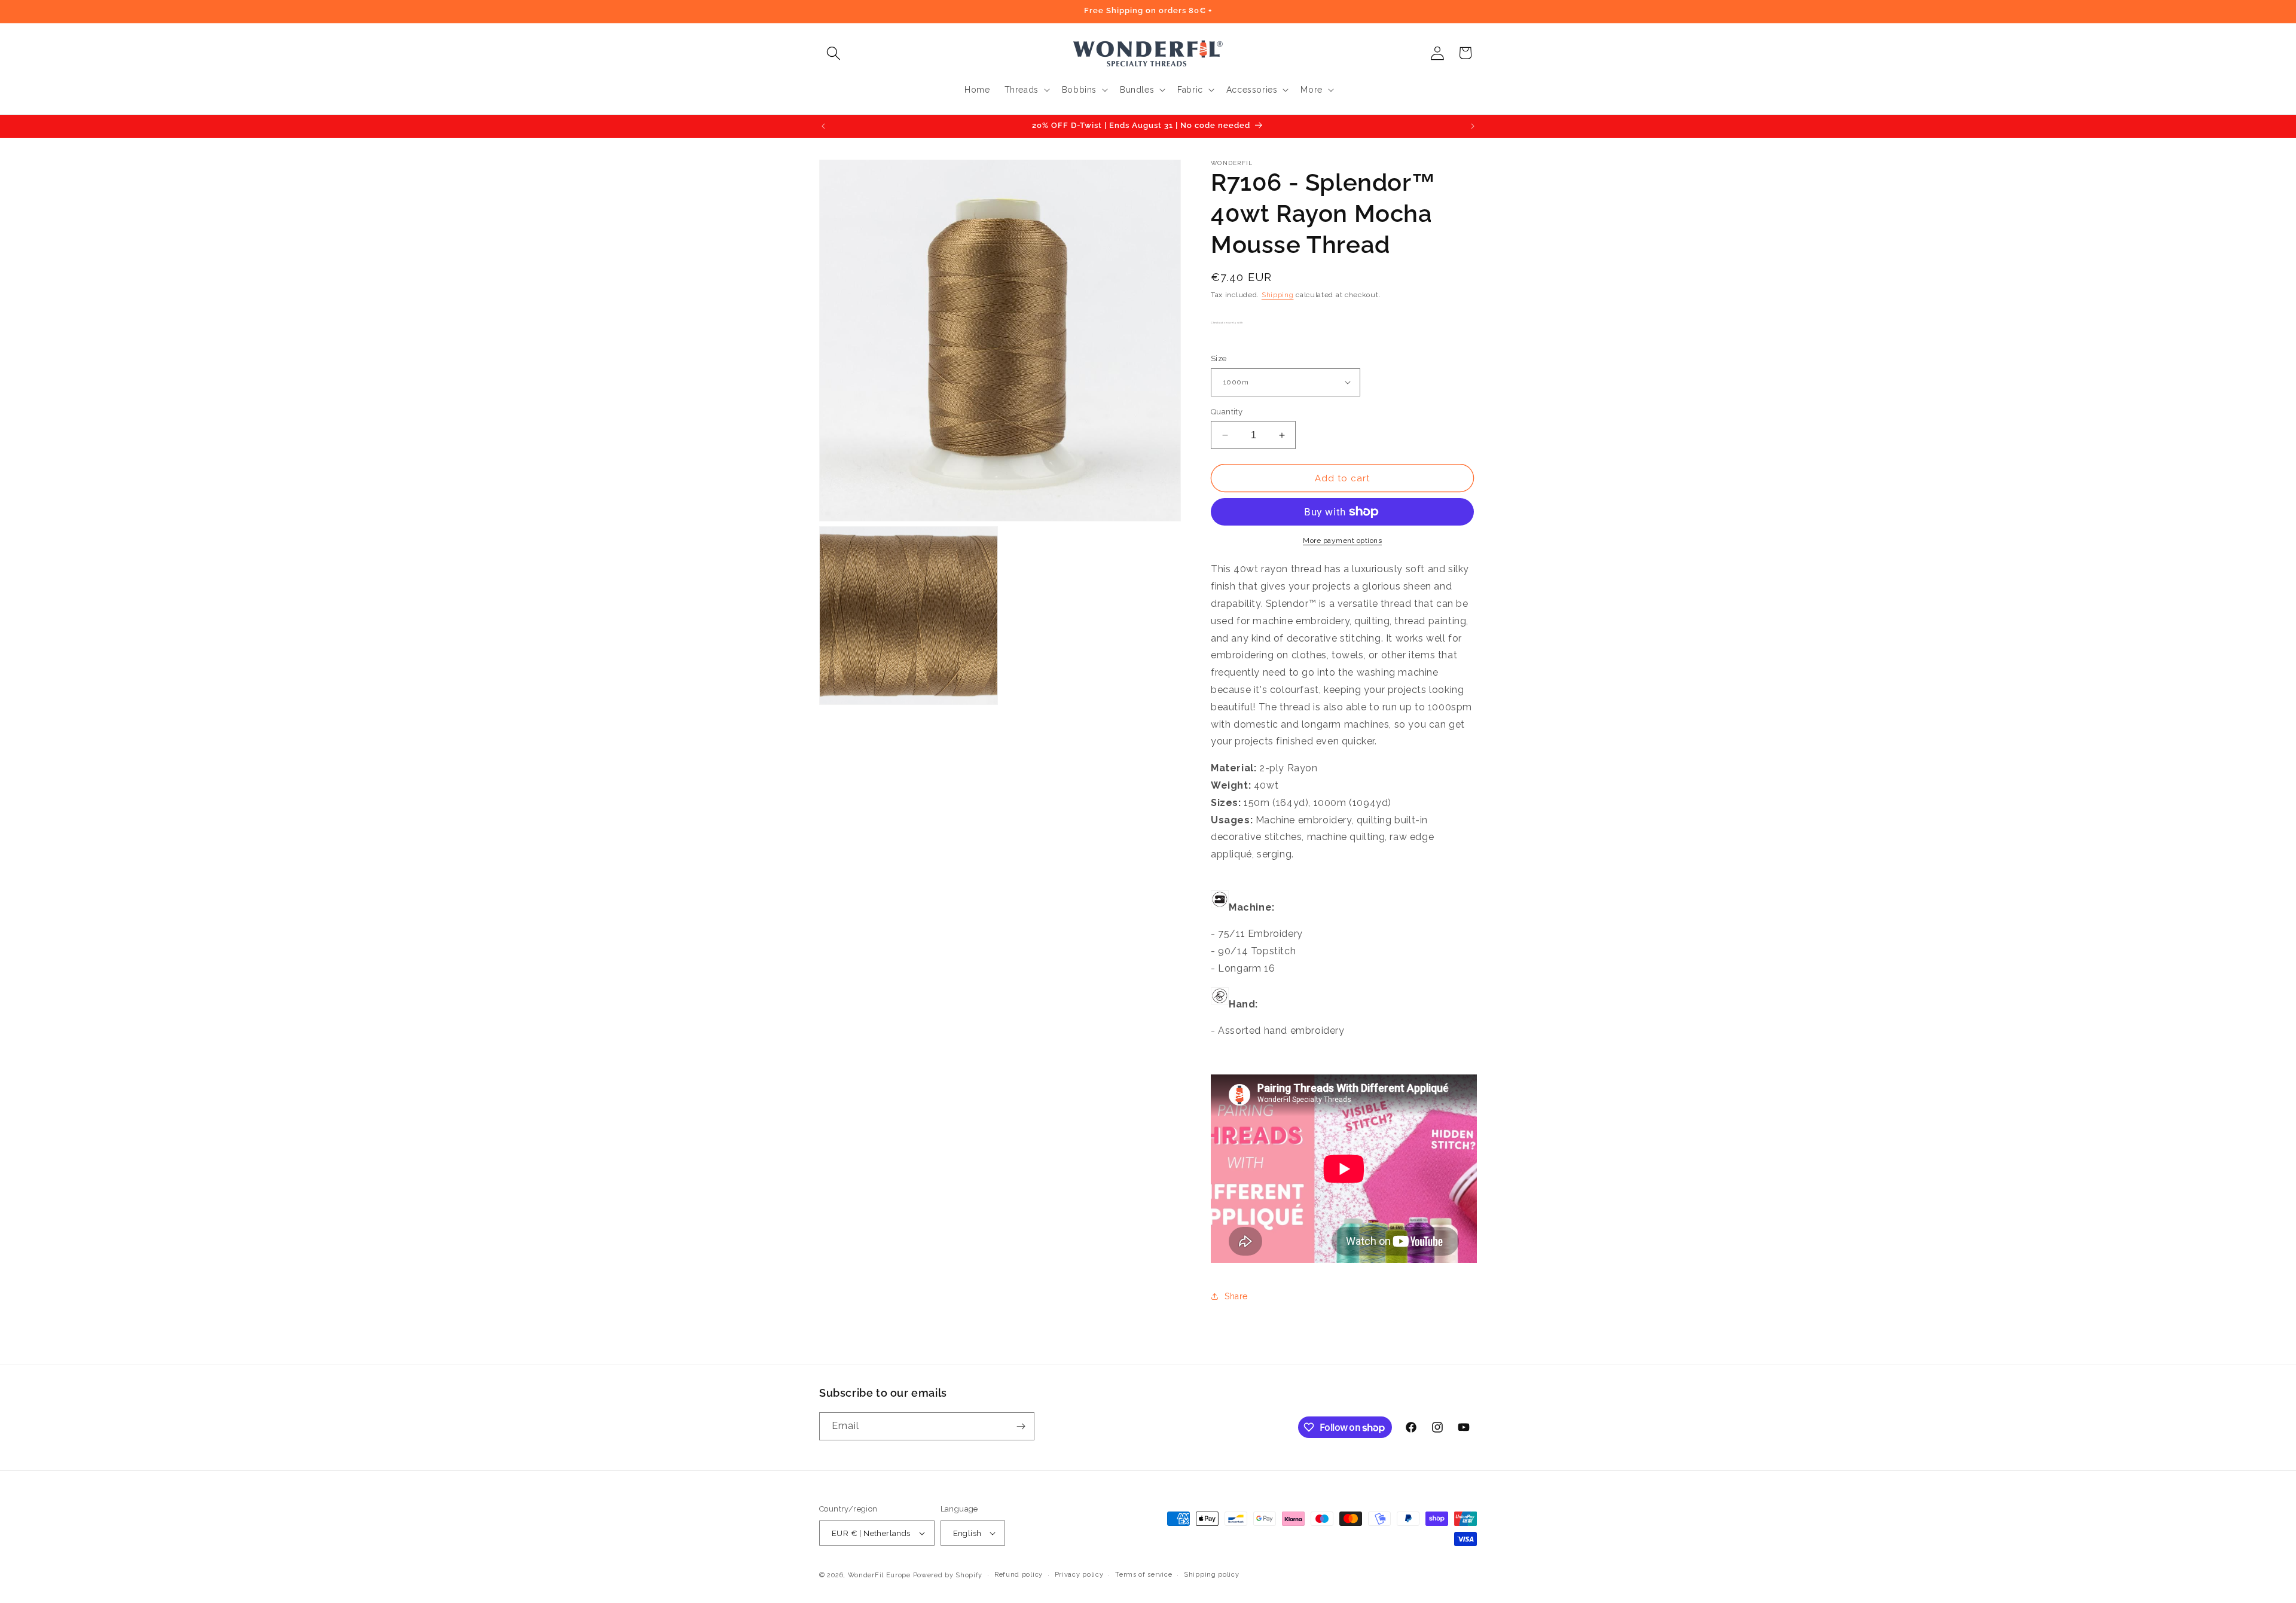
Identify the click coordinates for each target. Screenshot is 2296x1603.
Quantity (1227, 412)
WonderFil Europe (879, 1575)
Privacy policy (1079, 1575)
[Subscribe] (1021, 1426)
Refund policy (1019, 1575)
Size (1219, 358)
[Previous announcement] (823, 126)
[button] (833, 53)
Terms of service (1144, 1575)
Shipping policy (1212, 1575)
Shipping (1278, 295)
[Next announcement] (1473, 126)
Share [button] (1236, 1296)
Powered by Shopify (948, 1575)
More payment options (1342, 541)
